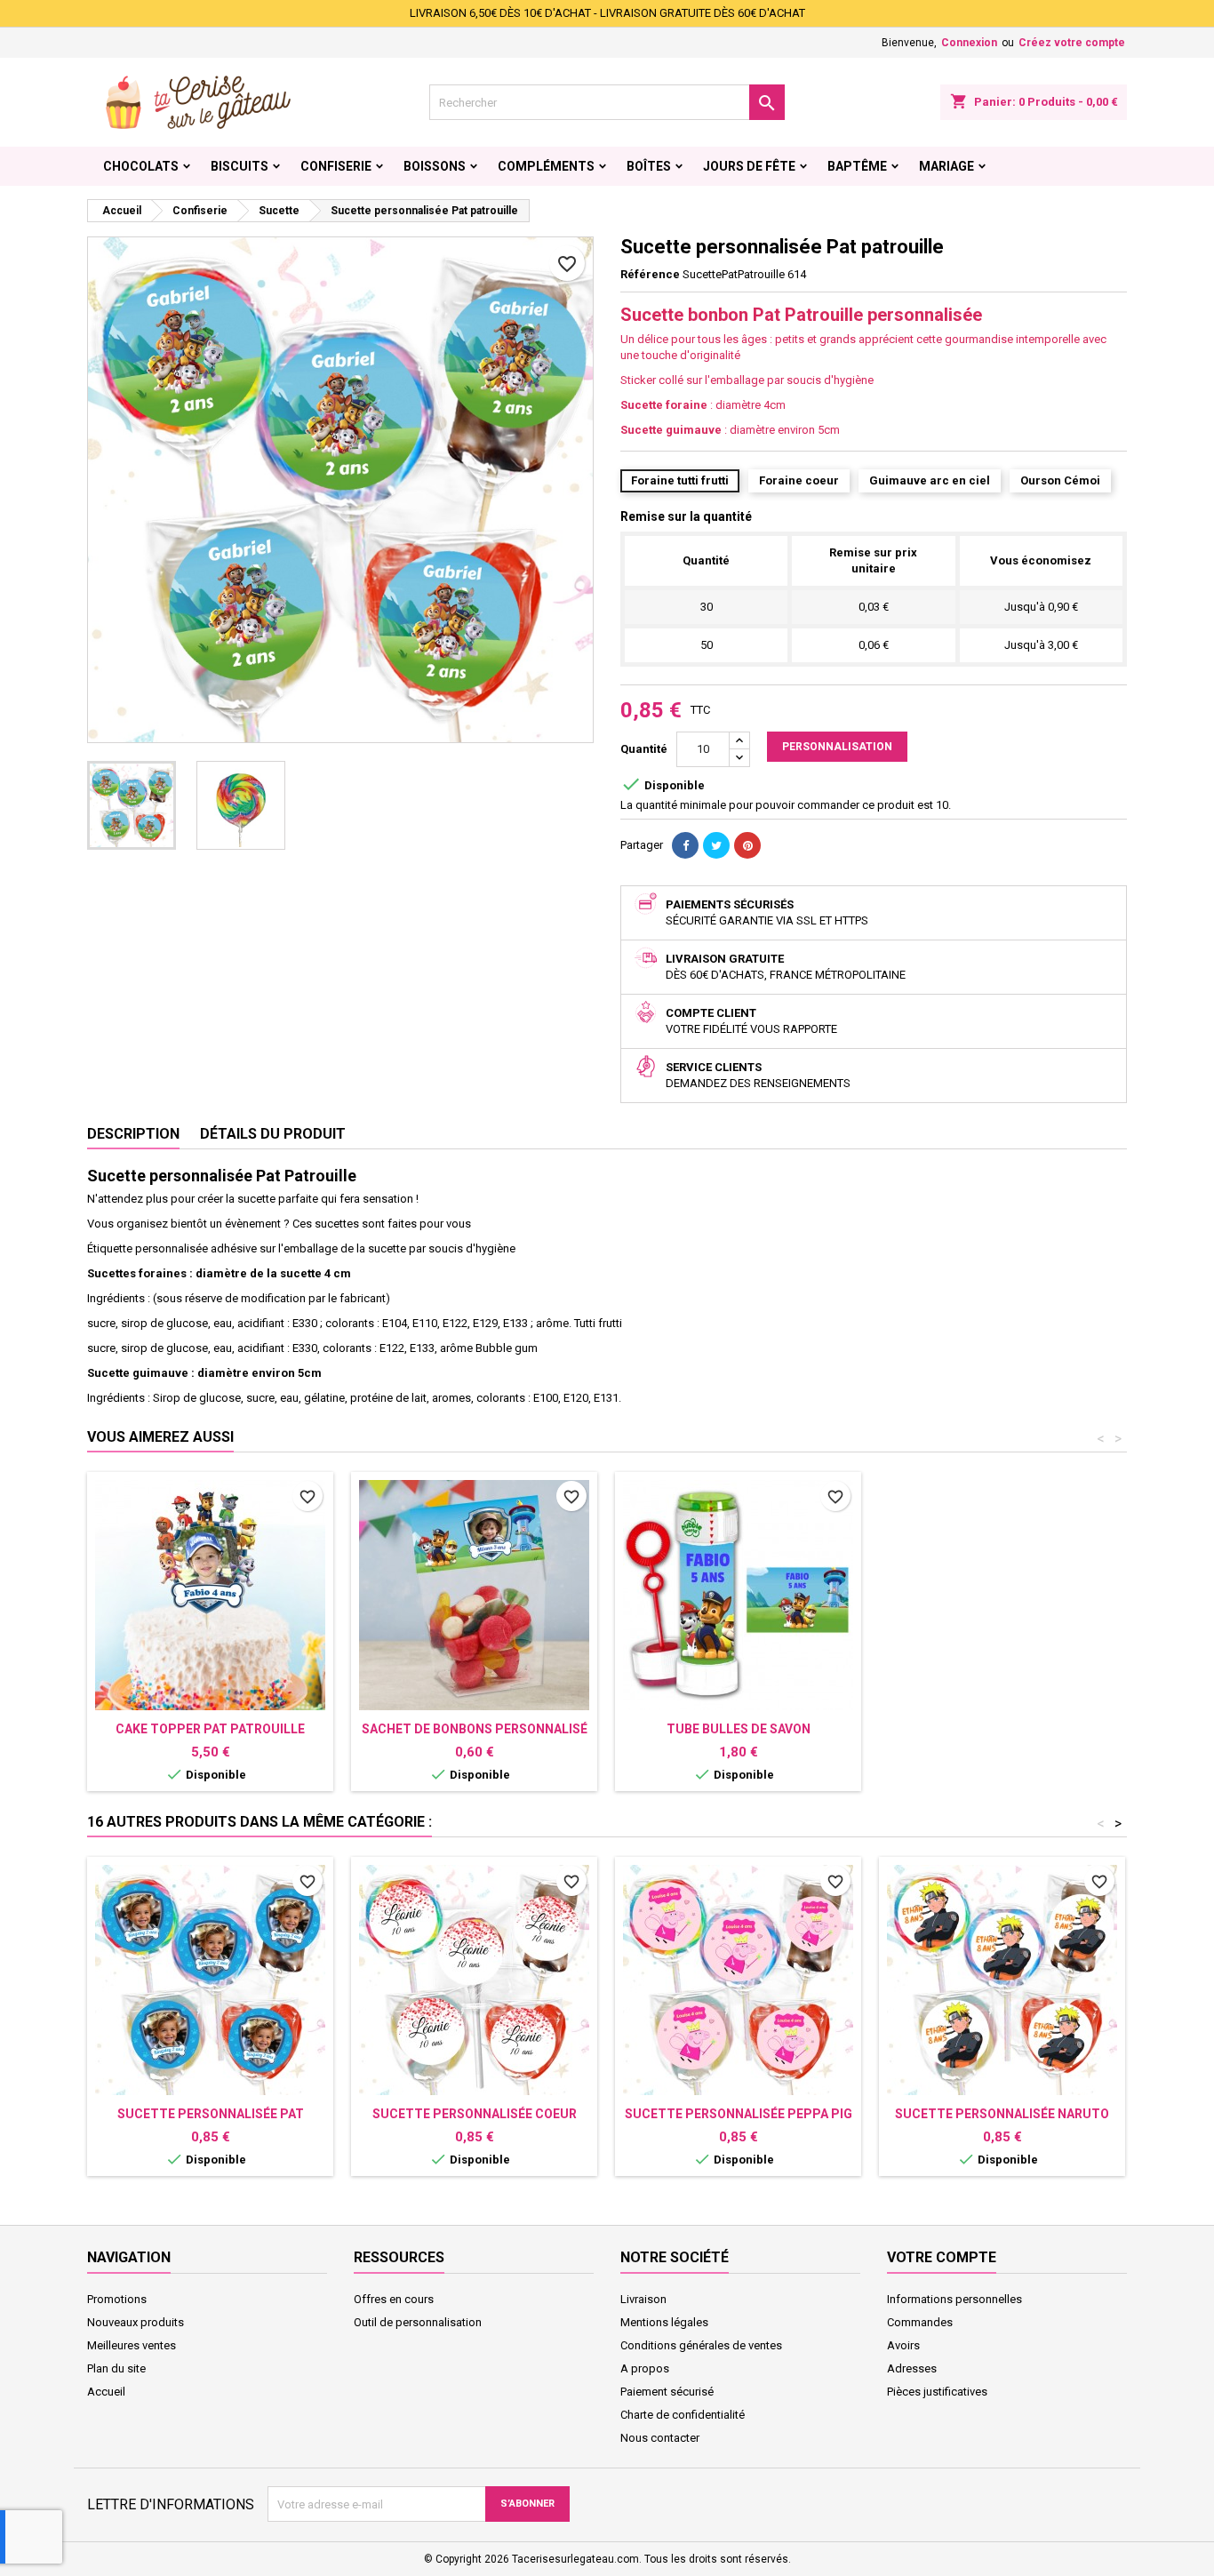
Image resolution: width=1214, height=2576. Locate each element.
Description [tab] (133, 1134)
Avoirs (903, 2345)
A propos (645, 2368)
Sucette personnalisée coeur (475, 2114)
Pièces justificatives (937, 2392)
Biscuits (240, 166)
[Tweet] (716, 845)
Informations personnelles (954, 2299)
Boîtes (649, 166)
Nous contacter (660, 2438)
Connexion (969, 43)
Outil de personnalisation (418, 2322)
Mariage (946, 166)
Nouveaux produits (136, 2322)
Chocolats (141, 166)
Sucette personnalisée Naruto (1002, 2114)
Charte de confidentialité (683, 2415)
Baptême (857, 166)
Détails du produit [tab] (273, 1134)
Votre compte (942, 2257)
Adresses (912, 2368)
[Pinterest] (747, 845)
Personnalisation (837, 747)
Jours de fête (749, 166)
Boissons (435, 166)
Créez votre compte (1072, 43)
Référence (650, 274)
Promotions (117, 2299)
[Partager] (685, 845)
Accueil (106, 2392)
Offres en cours (394, 2299)
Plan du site (116, 2368)
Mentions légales (664, 2322)
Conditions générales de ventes (701, 2345)
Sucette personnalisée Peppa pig (739, 2114)
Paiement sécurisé (667, 2392)
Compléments (546, 166)
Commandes (920, 2322)
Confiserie (336, 166)
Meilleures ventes (132, 2345)
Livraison (643, 2299)
